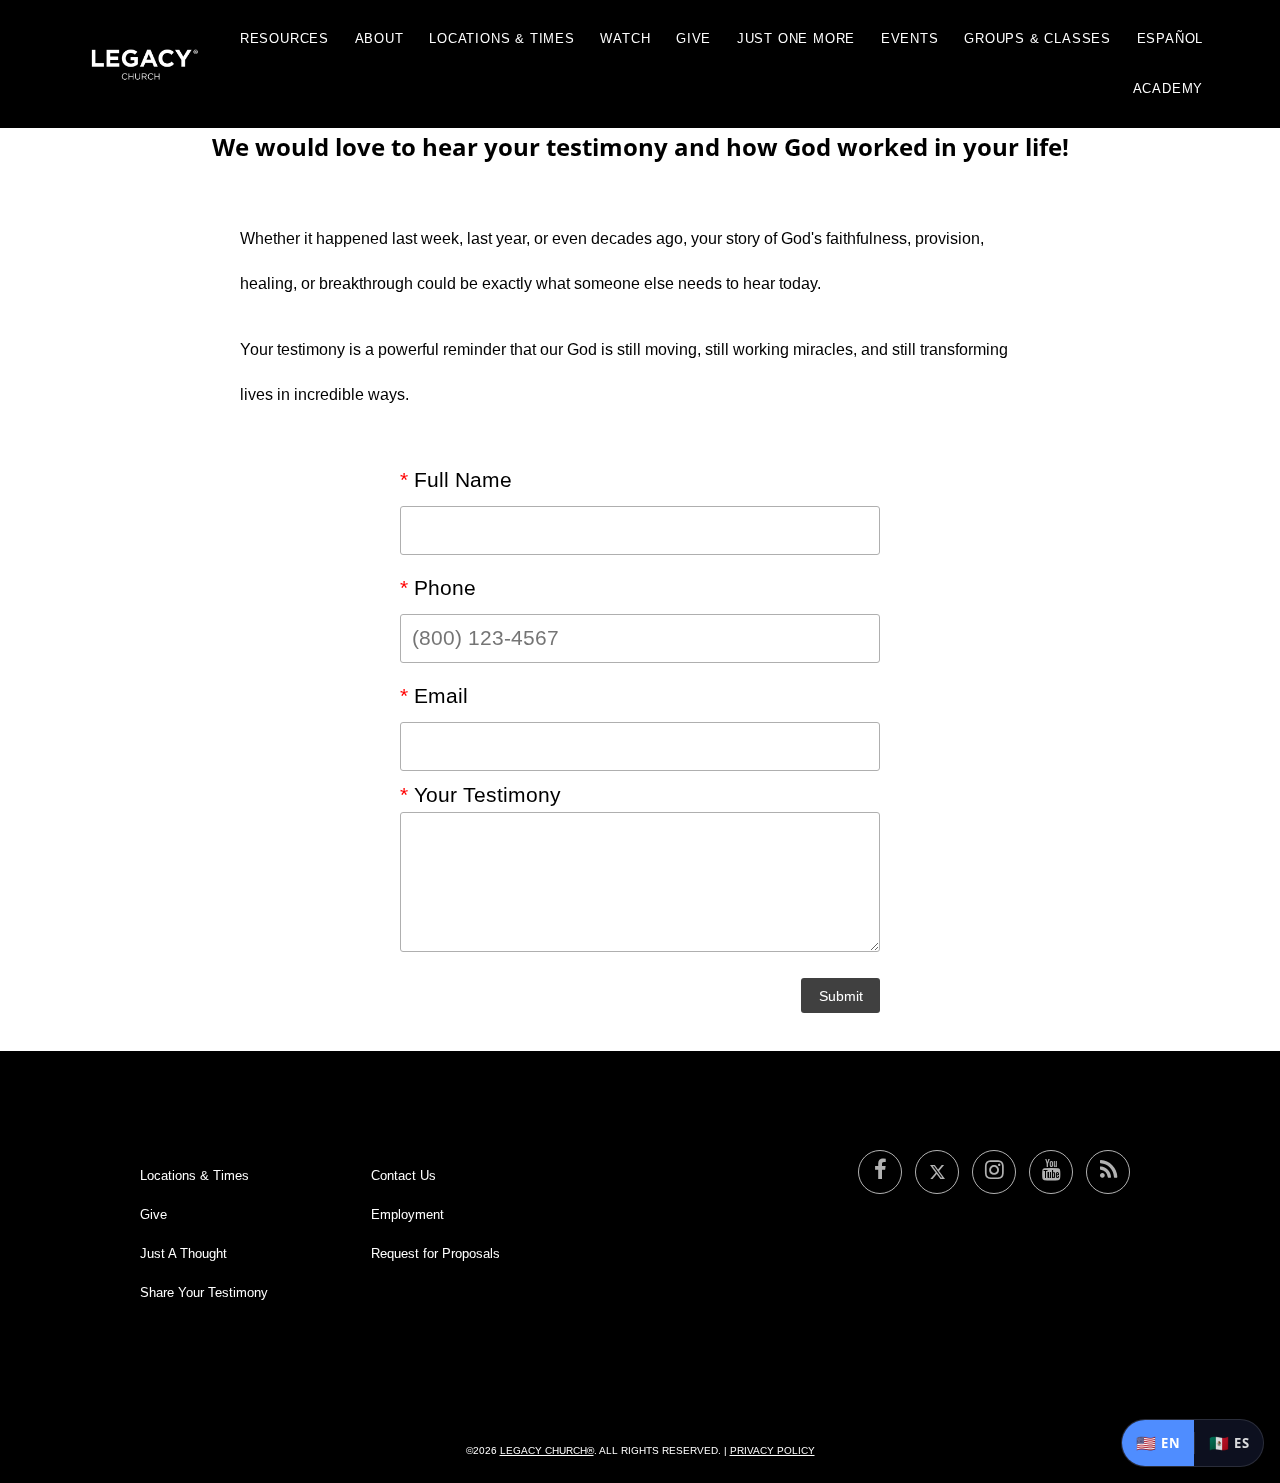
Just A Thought (183, 1253)
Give (693, 38)
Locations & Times (502, 38)
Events (910, 38)
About (379, 38)
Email (434, 696)
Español (1170, 38)
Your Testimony (480, 795)
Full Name (456, 480)
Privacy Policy (772, 1450)
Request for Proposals (435, 1253)
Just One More (796, 38)
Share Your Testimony (204, 1292)
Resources (284, 38)
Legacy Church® (547, 1450)
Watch (625, 38)
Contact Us (403, 1175)
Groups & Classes (1037, 38)
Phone (438, 588)
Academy (1168, 88)
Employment (407, 1214)
